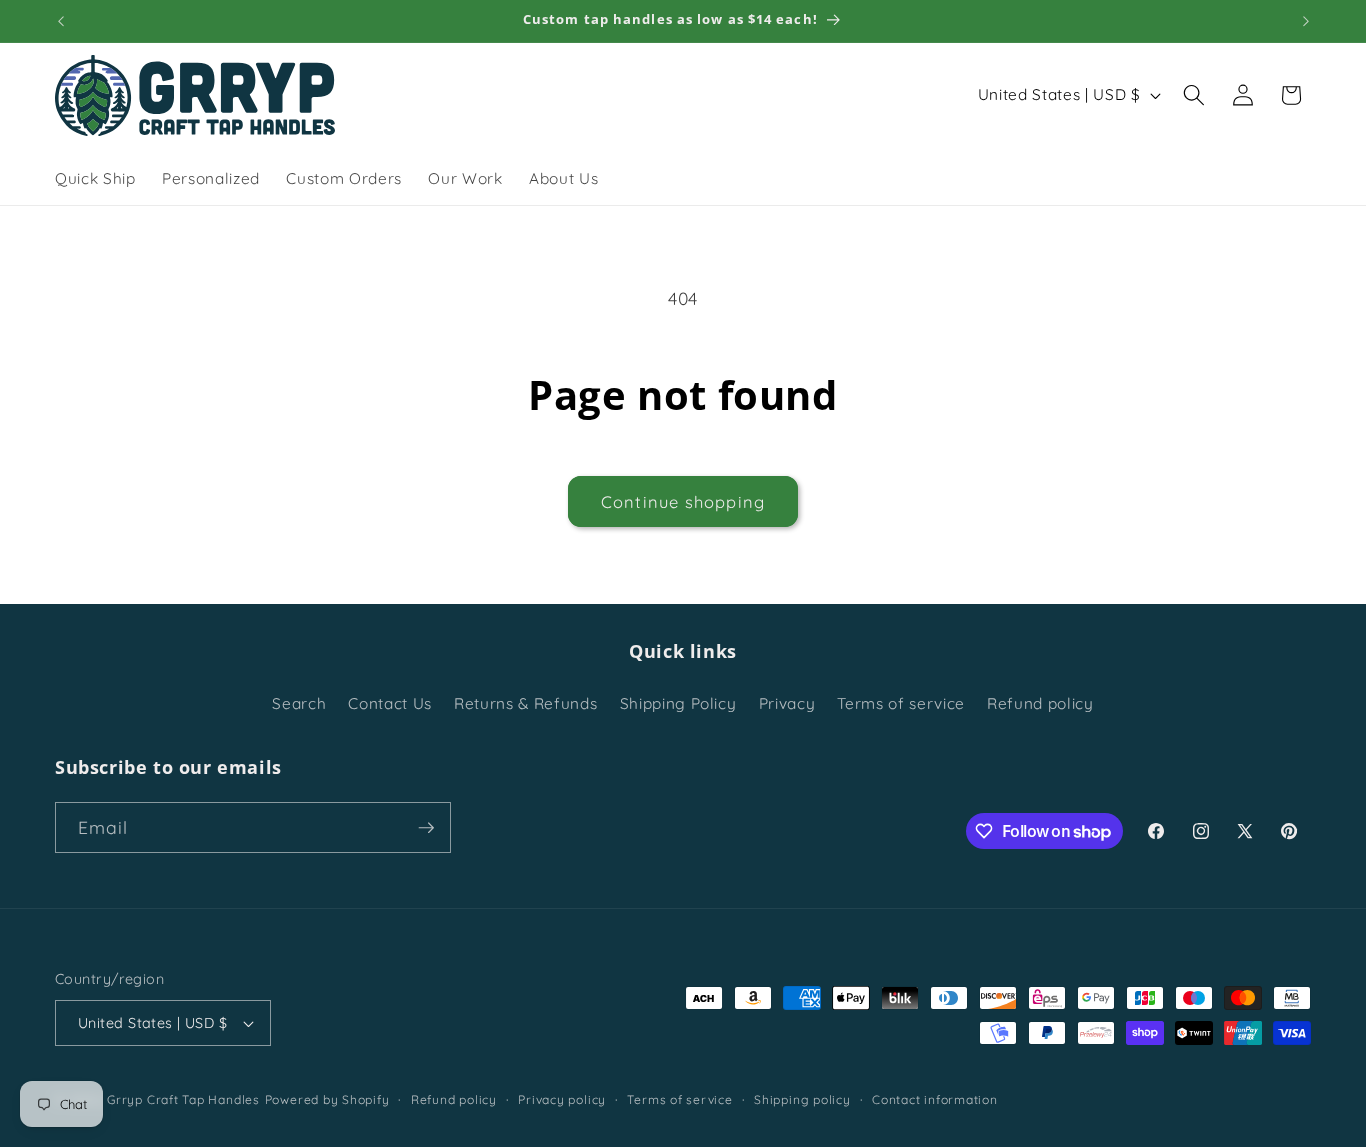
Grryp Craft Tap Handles (183, 1099)
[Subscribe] (426, 828)
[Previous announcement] (61, 21)
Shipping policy (802, 1099)
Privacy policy (562, 1099)
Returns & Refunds (525, 703)
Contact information (935, 1099)
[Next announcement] (1306, 21)
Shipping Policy (678, 703)
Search (299, 703)
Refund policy (1040, 703)
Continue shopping (683, 501)
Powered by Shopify (327, 1099)
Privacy (787, 703)
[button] (1194, 95)
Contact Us (390, 703)
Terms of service (901, 703)
